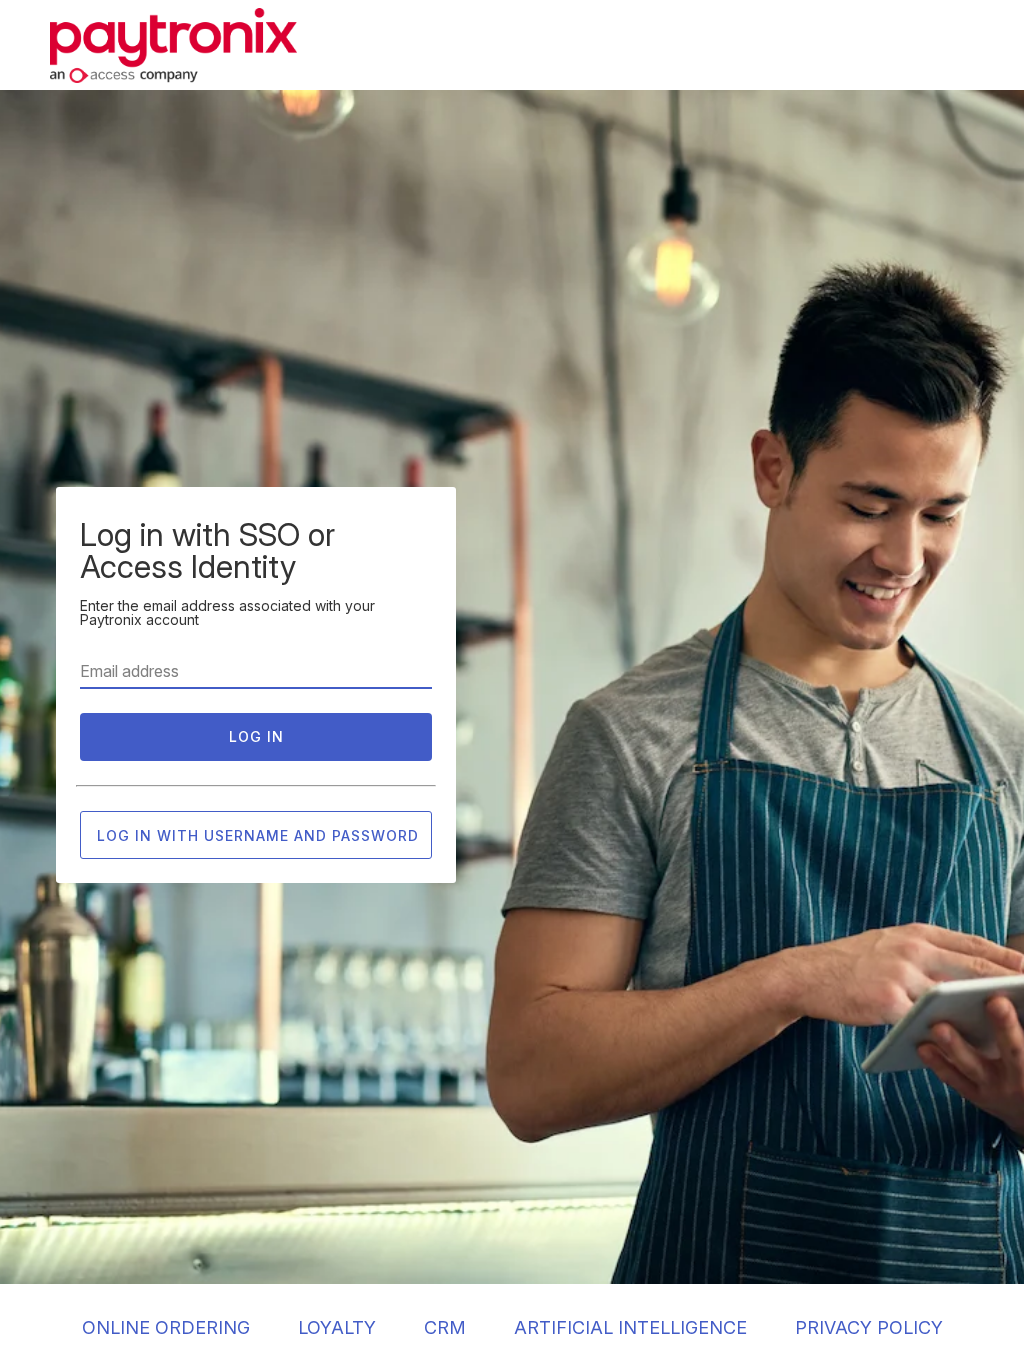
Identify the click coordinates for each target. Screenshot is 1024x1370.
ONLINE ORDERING (166, 1327)
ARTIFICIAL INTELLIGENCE (630, 1327)
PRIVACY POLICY (869, 1327)
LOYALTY (337, 1327)
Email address (129, 671)
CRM (445, 1327)
